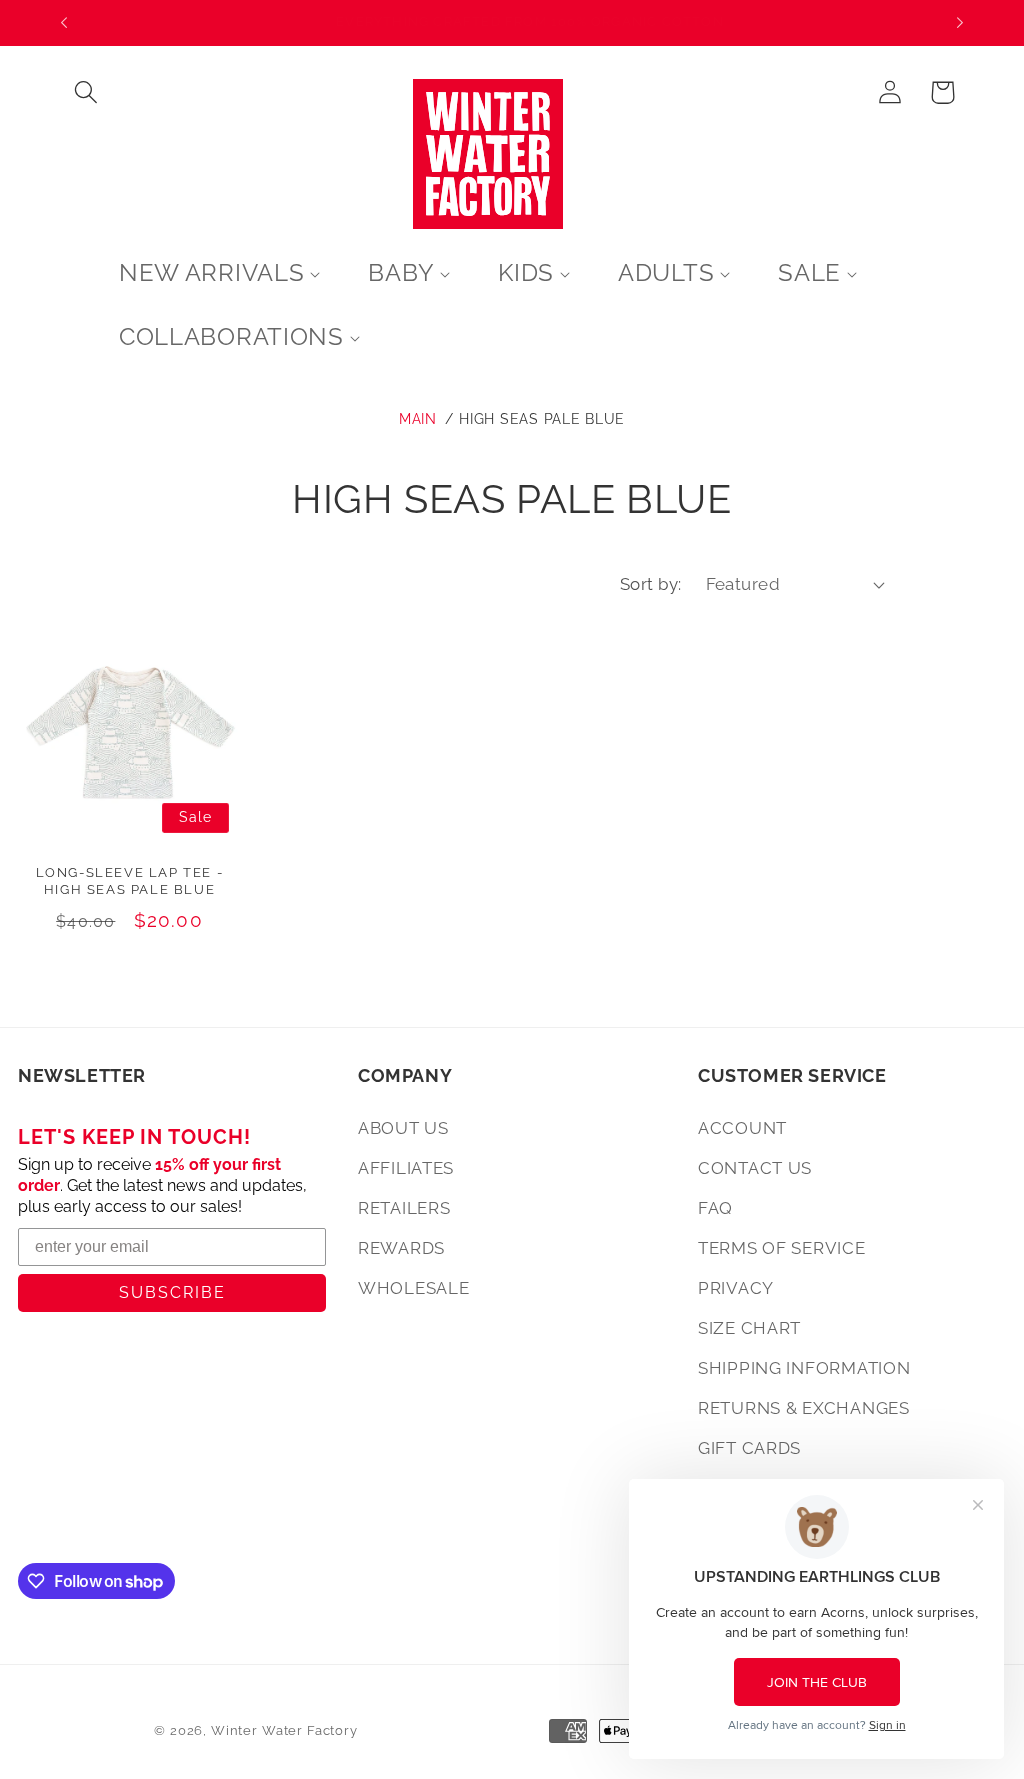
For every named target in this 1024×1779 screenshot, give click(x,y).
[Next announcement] (960, 23)
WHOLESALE (413, 1288)
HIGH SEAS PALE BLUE (542, 418)
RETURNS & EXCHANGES (804, 1408)
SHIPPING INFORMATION (804, 1368)
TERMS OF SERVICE (782, 1248)
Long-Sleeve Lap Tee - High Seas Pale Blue (130, 881)
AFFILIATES (406, 1168)
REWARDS (401, 1248)
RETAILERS (404, 1208)
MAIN (418, 418)
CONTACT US (755, 1168)
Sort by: (651, 584)
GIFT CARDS (749, 1448)
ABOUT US (403, 1128)
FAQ (715, 1208)
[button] (86, 92)
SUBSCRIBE (172, 1292)
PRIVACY (736, 1288)
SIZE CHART (749, 1328)
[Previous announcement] (64, 23)
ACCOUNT (742, 1128)
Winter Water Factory (284, 1730)
